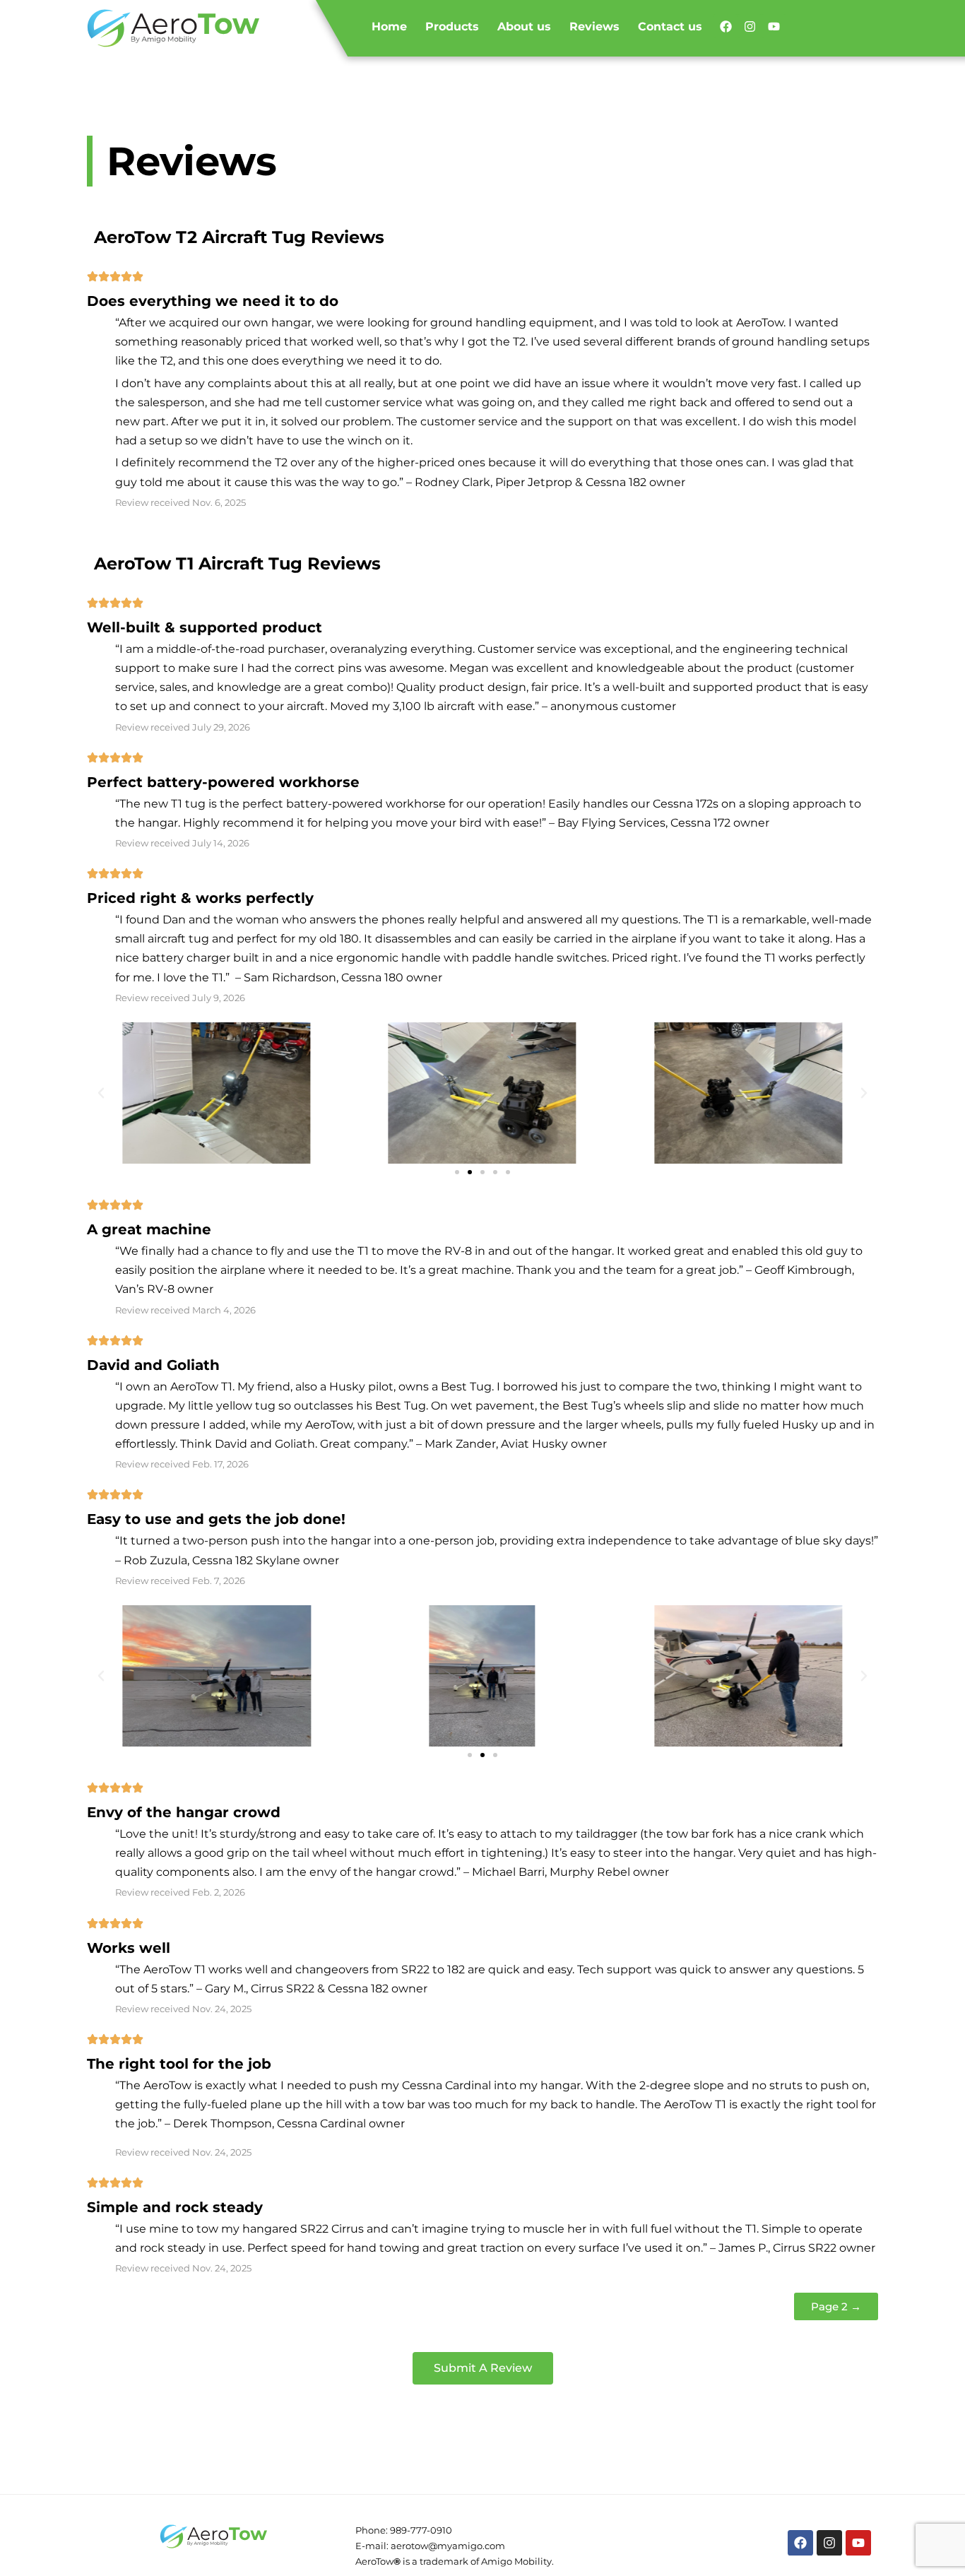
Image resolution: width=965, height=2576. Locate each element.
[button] (101, 1093)
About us (524, 26)
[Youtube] (774, 26)
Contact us (670, 26)
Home (389, 26)
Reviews (594, 26)
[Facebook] (726, 26)
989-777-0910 (421, 2530)
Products (452, 26)
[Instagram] (750, 26)
